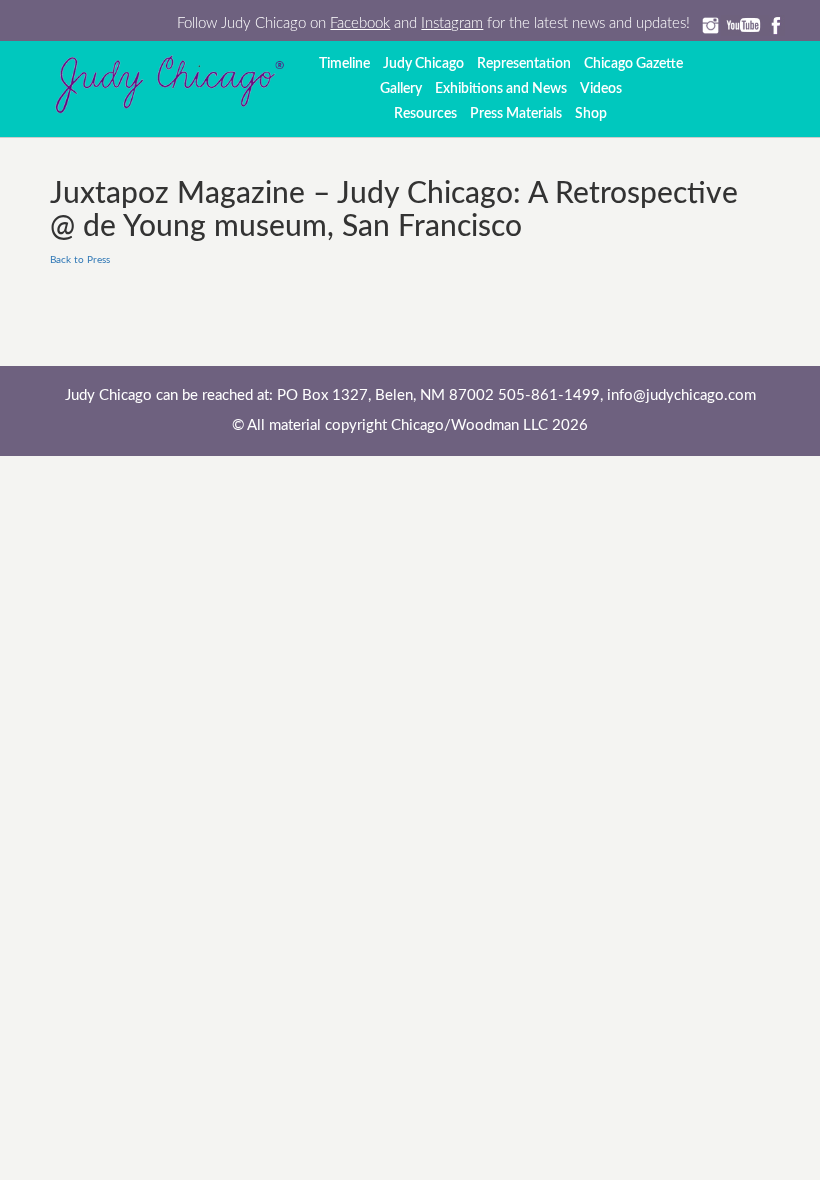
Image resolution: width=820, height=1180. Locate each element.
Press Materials (516, 114)
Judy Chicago (423, 64)
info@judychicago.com (681, 395)
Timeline (344, 64)
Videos (601, 89)
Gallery (401, 89)
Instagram (452, 23)
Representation (524, 64)
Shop (591, 114)
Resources (425, 114)
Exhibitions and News (501, 89)
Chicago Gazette (633, 64)
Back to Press (80, 260)
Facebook (360, 23)
